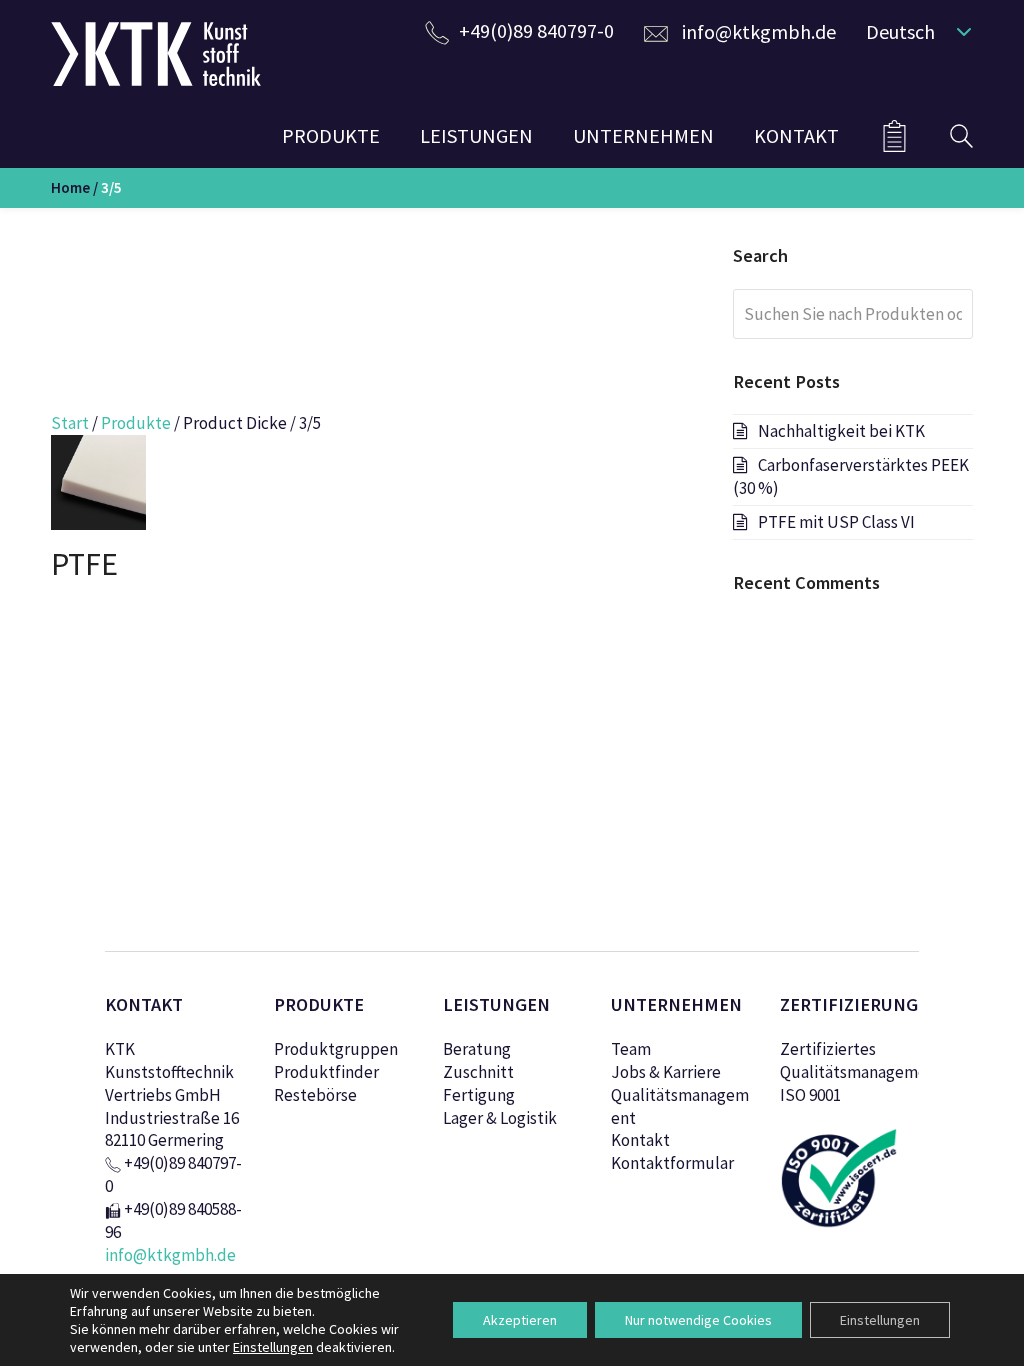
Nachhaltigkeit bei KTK (841, 431)
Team (631, 1049)
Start (70, 423)
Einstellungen (880, 1320)
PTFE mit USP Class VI (836, 522)
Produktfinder (326, 1072)
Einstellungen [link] (273, 1347)
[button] (914, 31)
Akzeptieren (520, 1320)
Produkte (136, 423)
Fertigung (479, 1095)
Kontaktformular (672, 1163)
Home (70, 187)
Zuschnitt (478, 1072)
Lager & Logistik (500, 1118)
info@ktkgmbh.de (759, 31)
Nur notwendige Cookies (698, 1320)
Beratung (477, 1049)
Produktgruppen (336, 1049)
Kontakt (640, 1140)
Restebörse (315, 1095)
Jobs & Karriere (666, 1072)
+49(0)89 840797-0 (536, 30)
